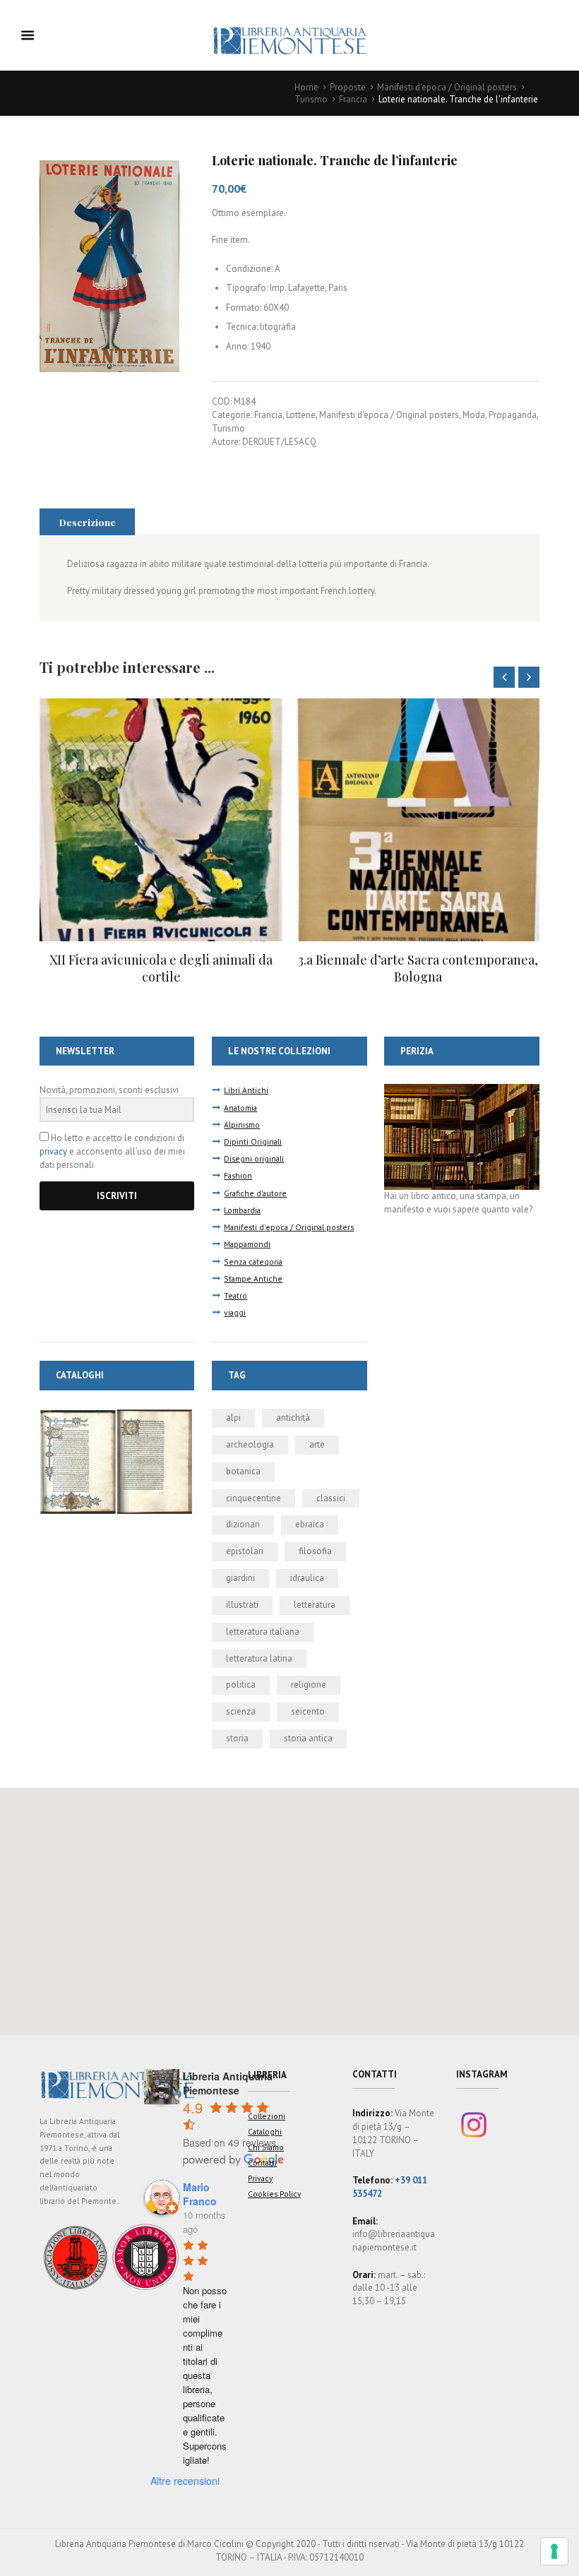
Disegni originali (254, 1158)
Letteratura (315, 1605)
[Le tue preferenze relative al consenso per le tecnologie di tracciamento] (554, 2551)
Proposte (348, 87)
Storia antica (308, 1738)
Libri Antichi (246, 1090)
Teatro (235, 1295)
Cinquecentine (253, 1498)
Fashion (238, 1175)
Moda (474, 415)
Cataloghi (265, 2131)
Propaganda (513, 415)
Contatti (262, 2163)
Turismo (311, 99)
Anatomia (240, 1108)
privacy (53, 1151)
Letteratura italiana (263, 1632)
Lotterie (301, 415)
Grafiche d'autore (255, 1193)
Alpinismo (242, 1125)
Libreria (267, 2075)
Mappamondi (247, 1244)
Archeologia (250, 1444)
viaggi (235, 1312)
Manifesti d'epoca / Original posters (447, 87)
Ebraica (310, 1524)
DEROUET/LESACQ (279, 442)
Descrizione (88, 522)
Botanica (243, 1471)
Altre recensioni (185, 2481)
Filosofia (315, 1551)
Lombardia (242, 1210)
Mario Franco (200, 2194)
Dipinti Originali (253, 1141)
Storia (237, 1738)
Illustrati (242, 1605)
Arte (317, 1444)
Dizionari (243, 1524)
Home (306, 87)
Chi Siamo (266, 2147)
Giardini (240, 1578)
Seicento (308, 1711)
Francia (353, 99)
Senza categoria (253, 1262)
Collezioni (267, 2116)
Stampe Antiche (253, 1278)
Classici (331, 1498)
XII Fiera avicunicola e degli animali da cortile (161, 968)
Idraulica (307, 1578)
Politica (241, 1684)
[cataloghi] (117, 1415)
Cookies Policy (274, 2194)
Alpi (233, 1418)
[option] (161, 842)
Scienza (241, 1711)
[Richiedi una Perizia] (461, 1090)
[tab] (87, 522)
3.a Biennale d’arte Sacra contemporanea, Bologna (418, 968)
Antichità (293, 1418)
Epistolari (245, 1551)
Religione (309, 1684)
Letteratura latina (259, 1658)
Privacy (260, 2178)
